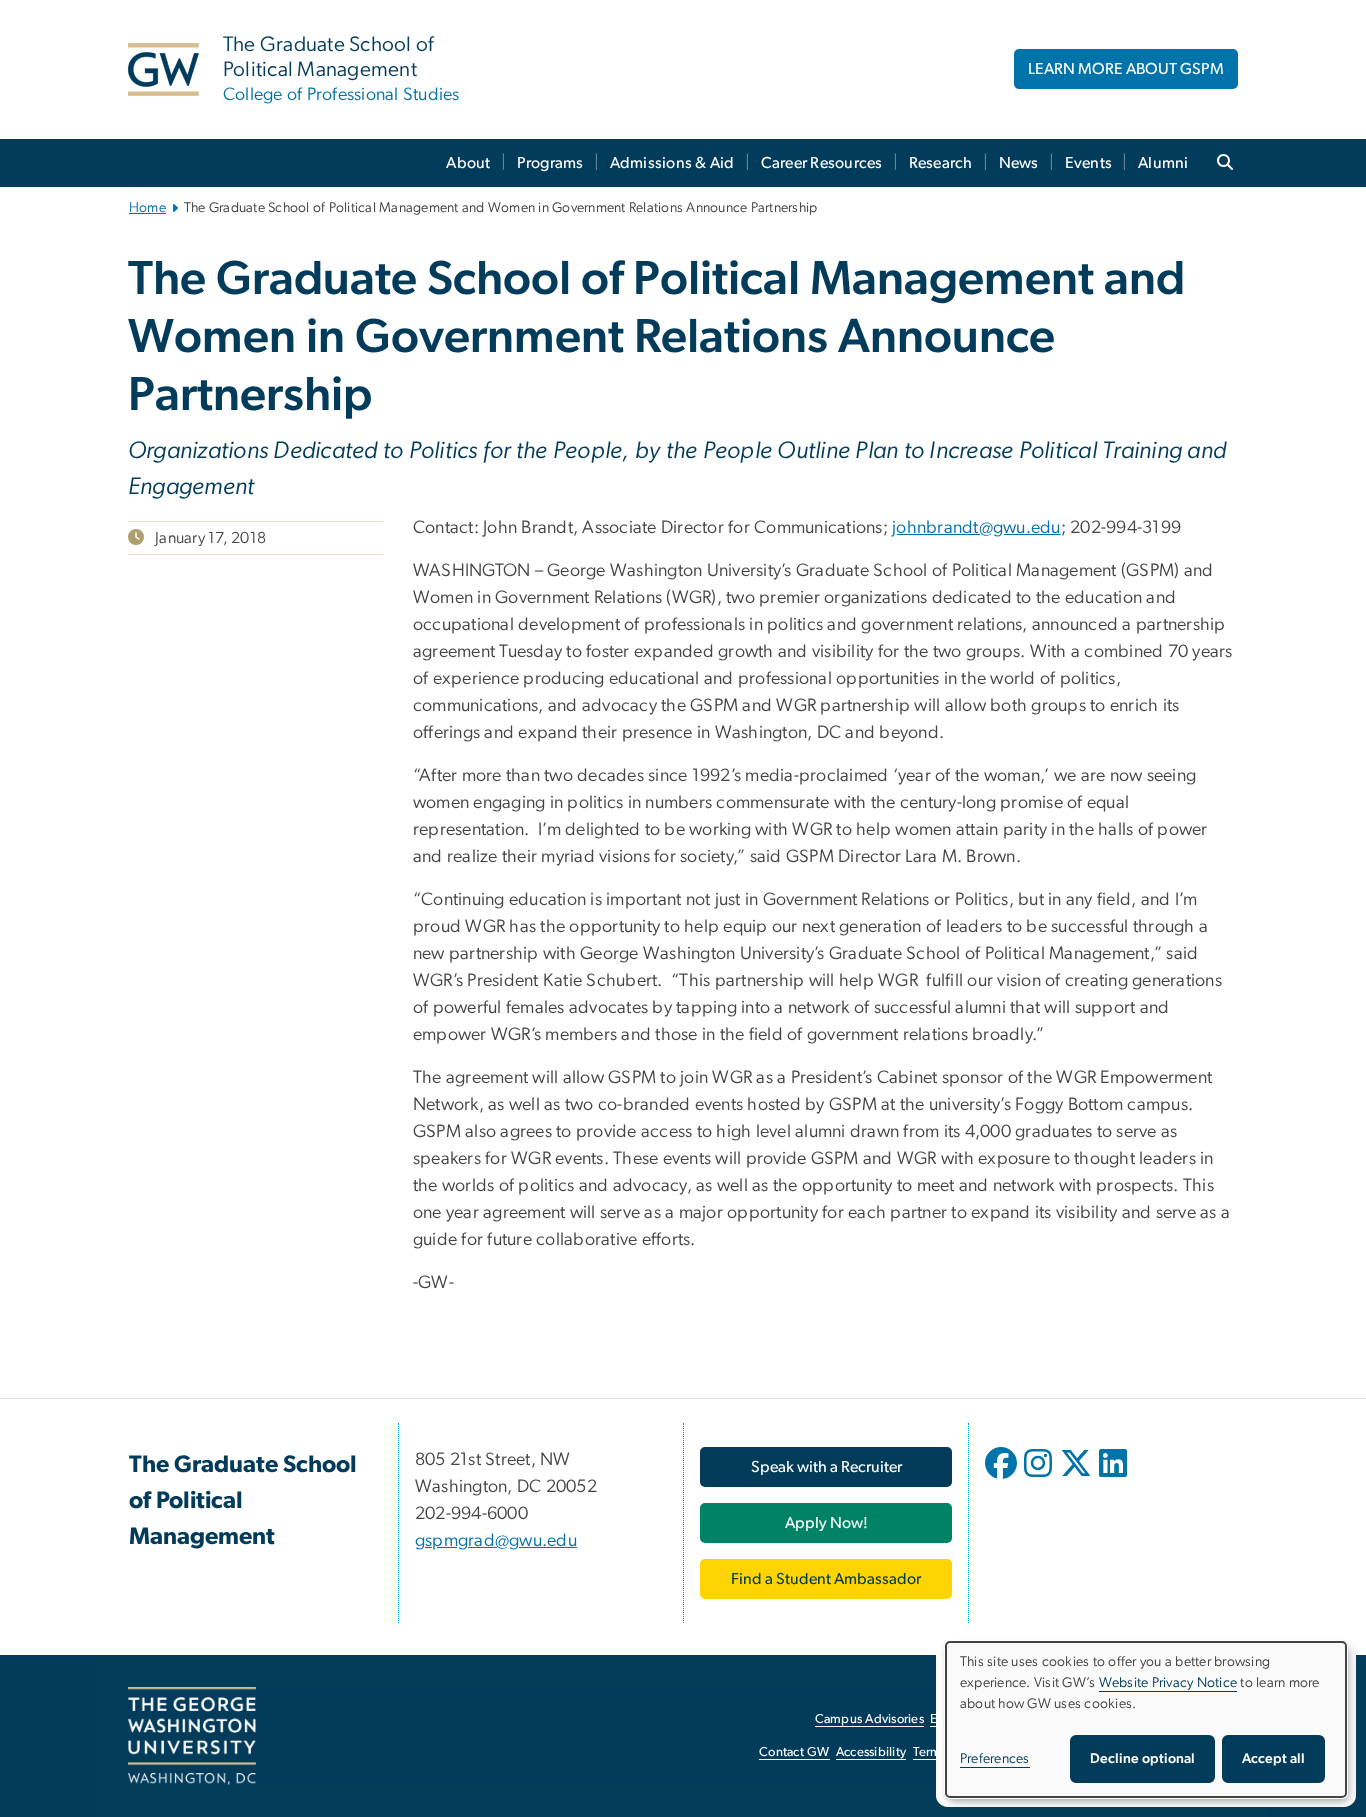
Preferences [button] (995, 1759)
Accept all (1273, 1759)
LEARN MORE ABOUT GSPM (1126, 69)
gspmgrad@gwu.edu (496, 1541)
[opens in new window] (1003, 1478)
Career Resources (822, 163)
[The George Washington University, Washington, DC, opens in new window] (192, 1736)
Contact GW (794, 1752)
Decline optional (1142, 1759)
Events (1089, 163)
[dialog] (1146, 1719)
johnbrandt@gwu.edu (976, 528)
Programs (550, 163)
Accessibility (871, 1752)
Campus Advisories (869, 1719)
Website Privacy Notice (1168, 1683)
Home (147, 208)
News (1019, 163)
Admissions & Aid (672, 163)
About (468, 163)
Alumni (1163, 163)
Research (941, 163)
